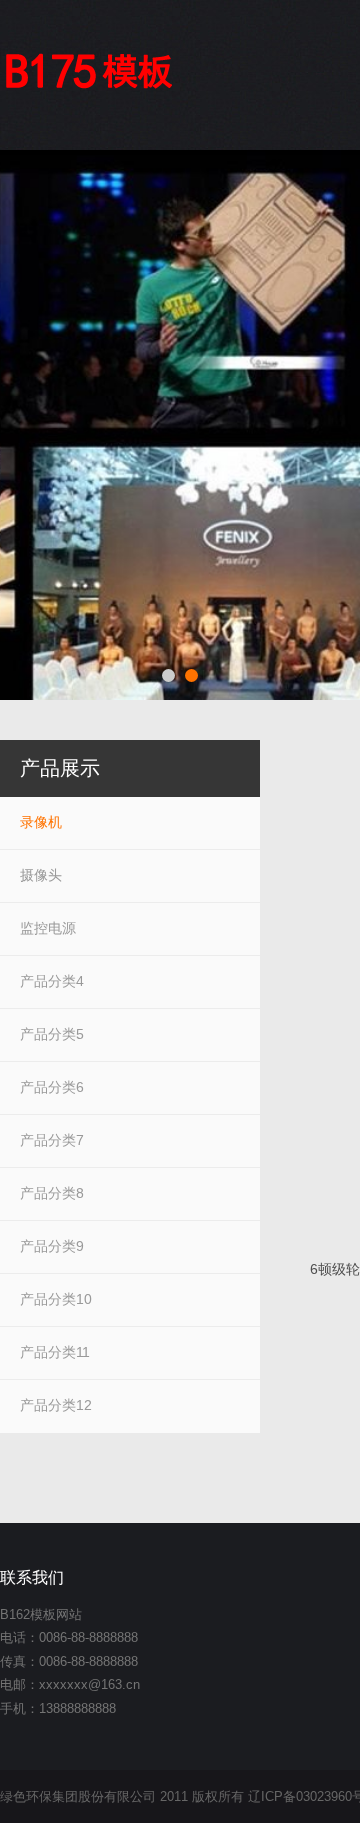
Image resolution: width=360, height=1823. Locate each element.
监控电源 (48, 928)
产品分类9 (52, 1246)
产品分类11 (55, 1352)
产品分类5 (52, 1034)
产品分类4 (52, 981)
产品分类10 (56, 1299)
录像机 (41, 822)
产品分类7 (52, 1140)
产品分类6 (52, 1087)
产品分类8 (52, 1193)
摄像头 (41, 875)
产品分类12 (56, 1405)
